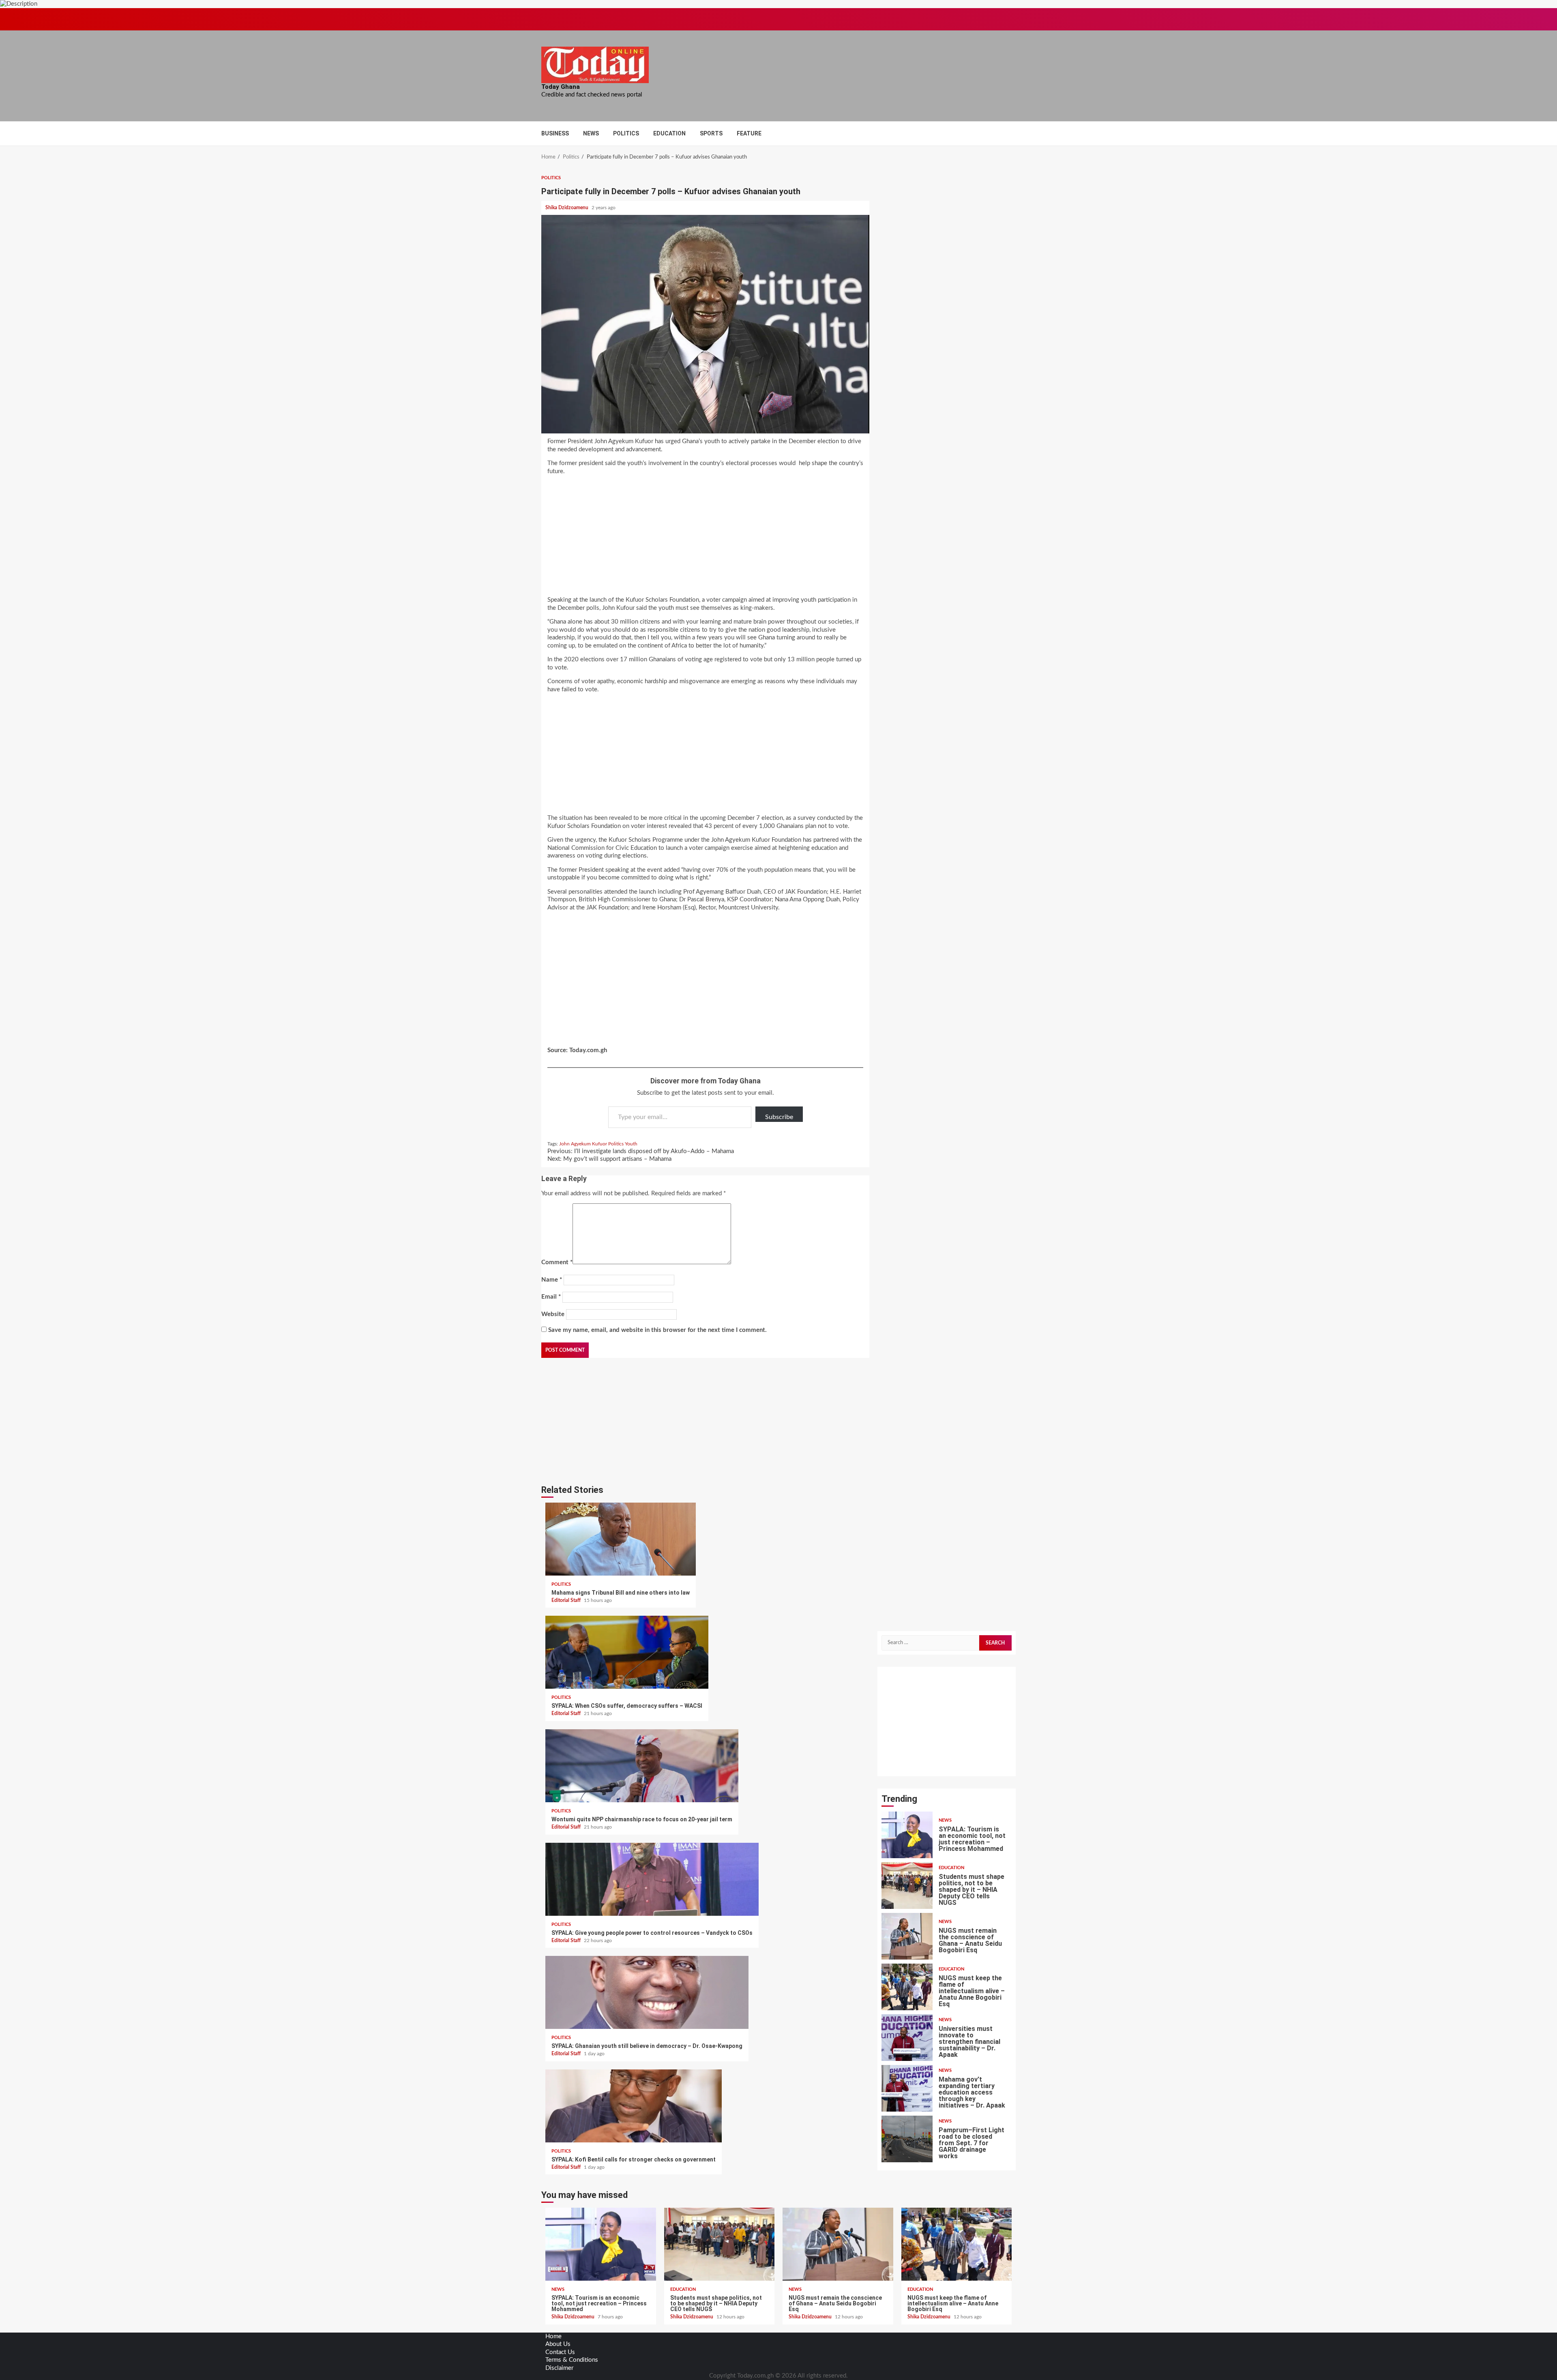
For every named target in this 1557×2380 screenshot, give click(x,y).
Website (553, 1314)
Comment (557, 1262)
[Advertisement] (705, 538)
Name (552, 1280)
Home (553, 2336)
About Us (558, 2344)
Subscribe (779, 1117)
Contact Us (560, 2352)
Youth (631, 1144)
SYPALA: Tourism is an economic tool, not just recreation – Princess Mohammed (907, 1835)
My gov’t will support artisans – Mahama (609, 1159)
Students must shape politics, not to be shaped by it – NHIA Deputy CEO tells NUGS (907, 1886)
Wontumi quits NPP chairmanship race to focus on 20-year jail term (642, 1766)
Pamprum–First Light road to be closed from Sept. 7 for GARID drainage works (907, 2139)
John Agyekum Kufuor (583, 1144)
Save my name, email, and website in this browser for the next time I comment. (657, 1330)
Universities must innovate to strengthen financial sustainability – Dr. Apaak (907, 2038)
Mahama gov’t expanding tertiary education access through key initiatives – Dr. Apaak (907, 2088)
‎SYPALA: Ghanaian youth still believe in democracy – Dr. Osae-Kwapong (647, 1992)
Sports (711, 133)
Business (555, 133)
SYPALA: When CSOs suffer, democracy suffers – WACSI (627, 1652)
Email (551, 1297)
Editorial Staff (567, 1600)
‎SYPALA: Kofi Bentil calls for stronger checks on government (634, 2106)
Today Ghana (561, 87)
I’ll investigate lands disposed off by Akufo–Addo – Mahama (641, 1151)
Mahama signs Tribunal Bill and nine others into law (621, 1539)
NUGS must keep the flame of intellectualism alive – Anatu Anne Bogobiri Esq (907, 1987)
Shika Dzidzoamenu (567, 208)
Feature (749, 133)
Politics (626, 133)
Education (669, 133)
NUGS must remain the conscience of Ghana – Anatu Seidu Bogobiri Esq (907, 1936)
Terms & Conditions (572, 2360)
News (591, 133)
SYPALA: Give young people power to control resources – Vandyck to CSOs (652, 1879)
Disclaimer (559, 2368)
